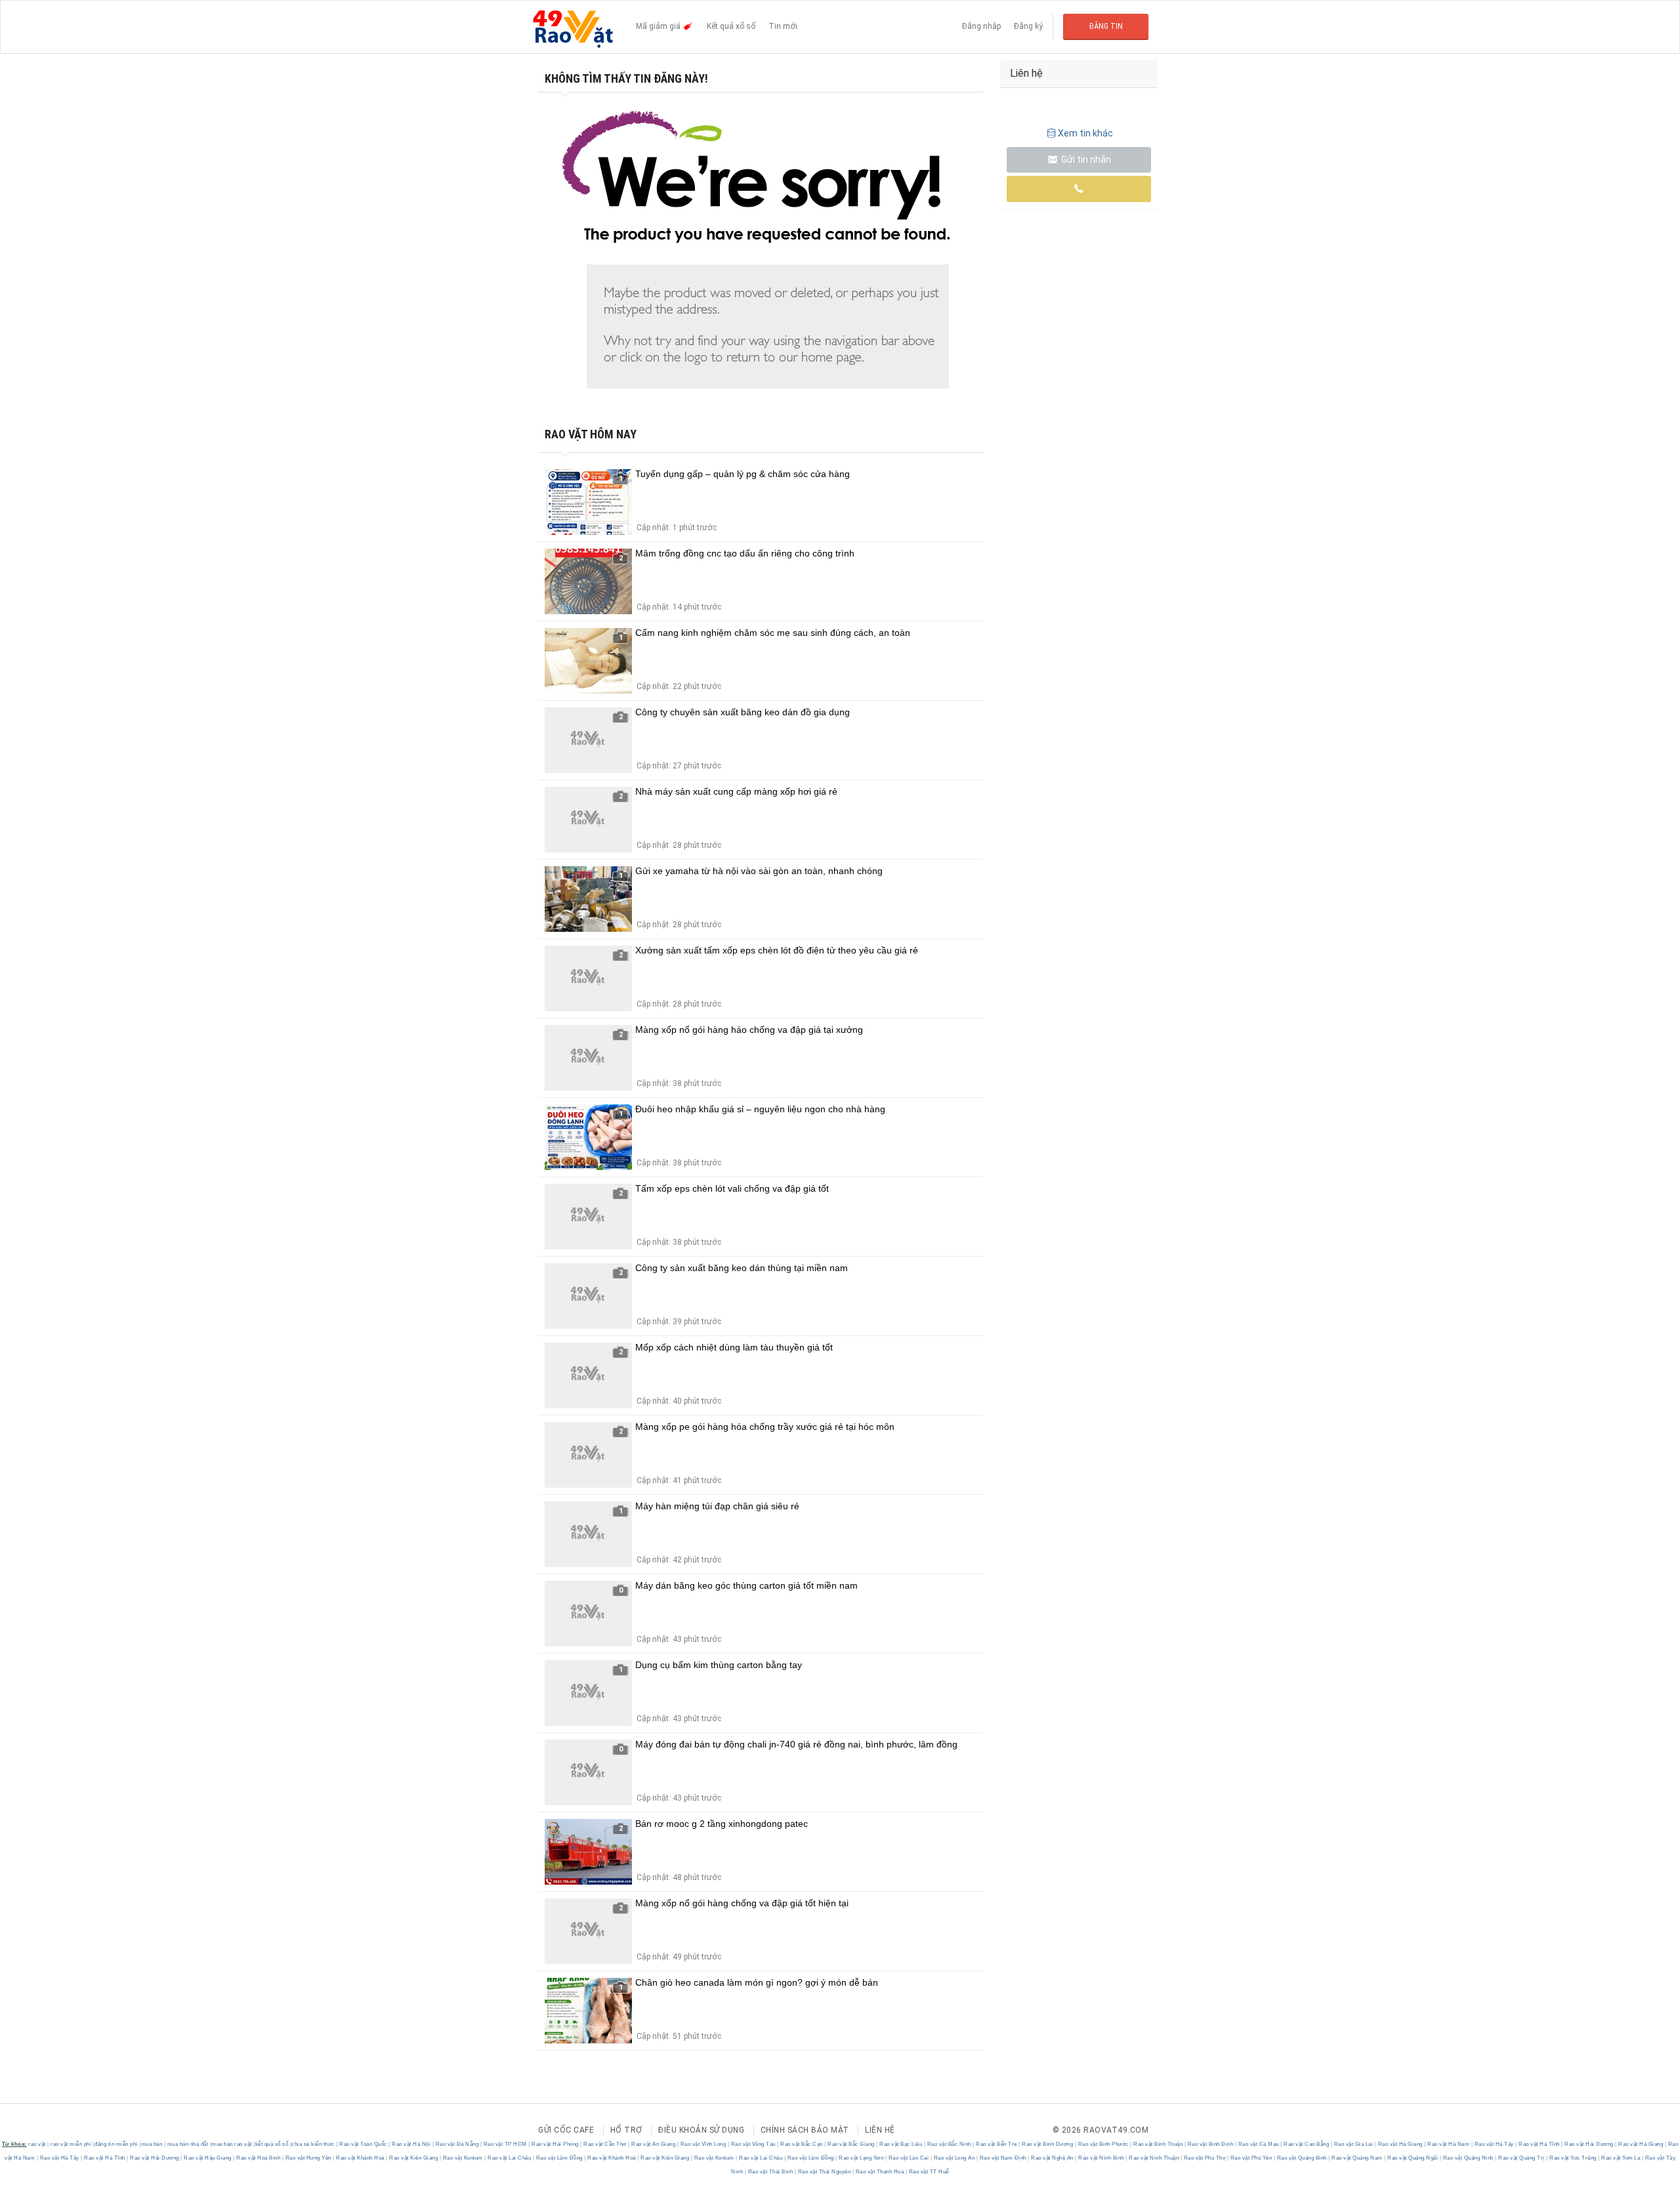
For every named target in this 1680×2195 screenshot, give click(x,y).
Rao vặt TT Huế (928, 2172)
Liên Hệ (880, 2130)
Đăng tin (1106, 26)
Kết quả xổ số (731, 26)
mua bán (152, 2144)
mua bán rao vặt (232, 2144)
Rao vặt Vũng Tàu (753, 2144)
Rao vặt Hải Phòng (556, 2144)
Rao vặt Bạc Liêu (901, 2144)
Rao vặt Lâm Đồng (559, 2158)
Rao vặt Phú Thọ (1205, 2158)
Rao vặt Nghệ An (1053, 2158)
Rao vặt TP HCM (505, 2144)
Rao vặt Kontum (463, 2158)
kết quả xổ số (272, 2144)
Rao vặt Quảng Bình (1302, 2158)
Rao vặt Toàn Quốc (364, 2144)
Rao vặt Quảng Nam (1357, 2158)
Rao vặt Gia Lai (1354, 2144)
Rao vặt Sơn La (1621, 2158)
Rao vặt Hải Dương (1589, 2144)
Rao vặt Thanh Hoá (880, 2172)
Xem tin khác (1085, 133)
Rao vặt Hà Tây (1494, 2144)
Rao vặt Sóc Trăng (1573, 2158)
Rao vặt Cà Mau (1258, 2144)
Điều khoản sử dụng (701, 2130)
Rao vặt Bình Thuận (1158, 2144)
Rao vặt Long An (954, 2158)
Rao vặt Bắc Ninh (949, 2144)
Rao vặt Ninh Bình (1102, 2158)
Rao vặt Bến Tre (997, 2144)
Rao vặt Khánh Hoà (361, 2158)
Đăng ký (1028, 26)
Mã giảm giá (659, 26)
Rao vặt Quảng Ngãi (1413, 2158)
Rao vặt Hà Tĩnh (1540, 2144)
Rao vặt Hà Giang (1400, 2144)
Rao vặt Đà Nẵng (457, 2144)
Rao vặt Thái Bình (770, 2172)
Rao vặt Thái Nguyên (824, 2172)
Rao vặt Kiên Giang (414, 2158)
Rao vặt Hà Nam (1449, 2144)
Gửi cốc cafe (566, 2130)
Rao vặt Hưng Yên (308, 2158)
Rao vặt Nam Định (1003, 2158)
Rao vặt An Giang (654, 2144)
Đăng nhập (981, 26)
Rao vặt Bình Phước (1103, 2144)
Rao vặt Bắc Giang (851, 2144)
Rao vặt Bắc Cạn (802, 2144)
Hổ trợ (626, 2130)
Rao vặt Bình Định (1210, 2144)
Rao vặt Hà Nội (411, 2144)
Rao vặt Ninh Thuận (1154, 2158)
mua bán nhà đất (188, 2144)
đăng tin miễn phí (116, 2144)
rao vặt (37, 2144)
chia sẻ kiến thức (313, 2144)
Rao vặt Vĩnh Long (703, 2144)
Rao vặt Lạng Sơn (861, 2158)
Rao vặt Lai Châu (510, 2158)
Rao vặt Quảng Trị (1522, 2158)
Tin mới (783, 26)
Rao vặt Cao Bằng (1307, 2144)
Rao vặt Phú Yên (1251, 2158)
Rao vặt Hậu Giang (208, 2158)
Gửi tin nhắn (1085, 159)
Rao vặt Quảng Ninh (1468, 2158)
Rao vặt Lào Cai (909, 2158)
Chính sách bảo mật (805, 2130)
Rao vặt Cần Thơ (605, 2144)
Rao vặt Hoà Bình (259, 2158)
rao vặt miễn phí (71, 2144)
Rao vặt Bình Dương (1048, 2144)
